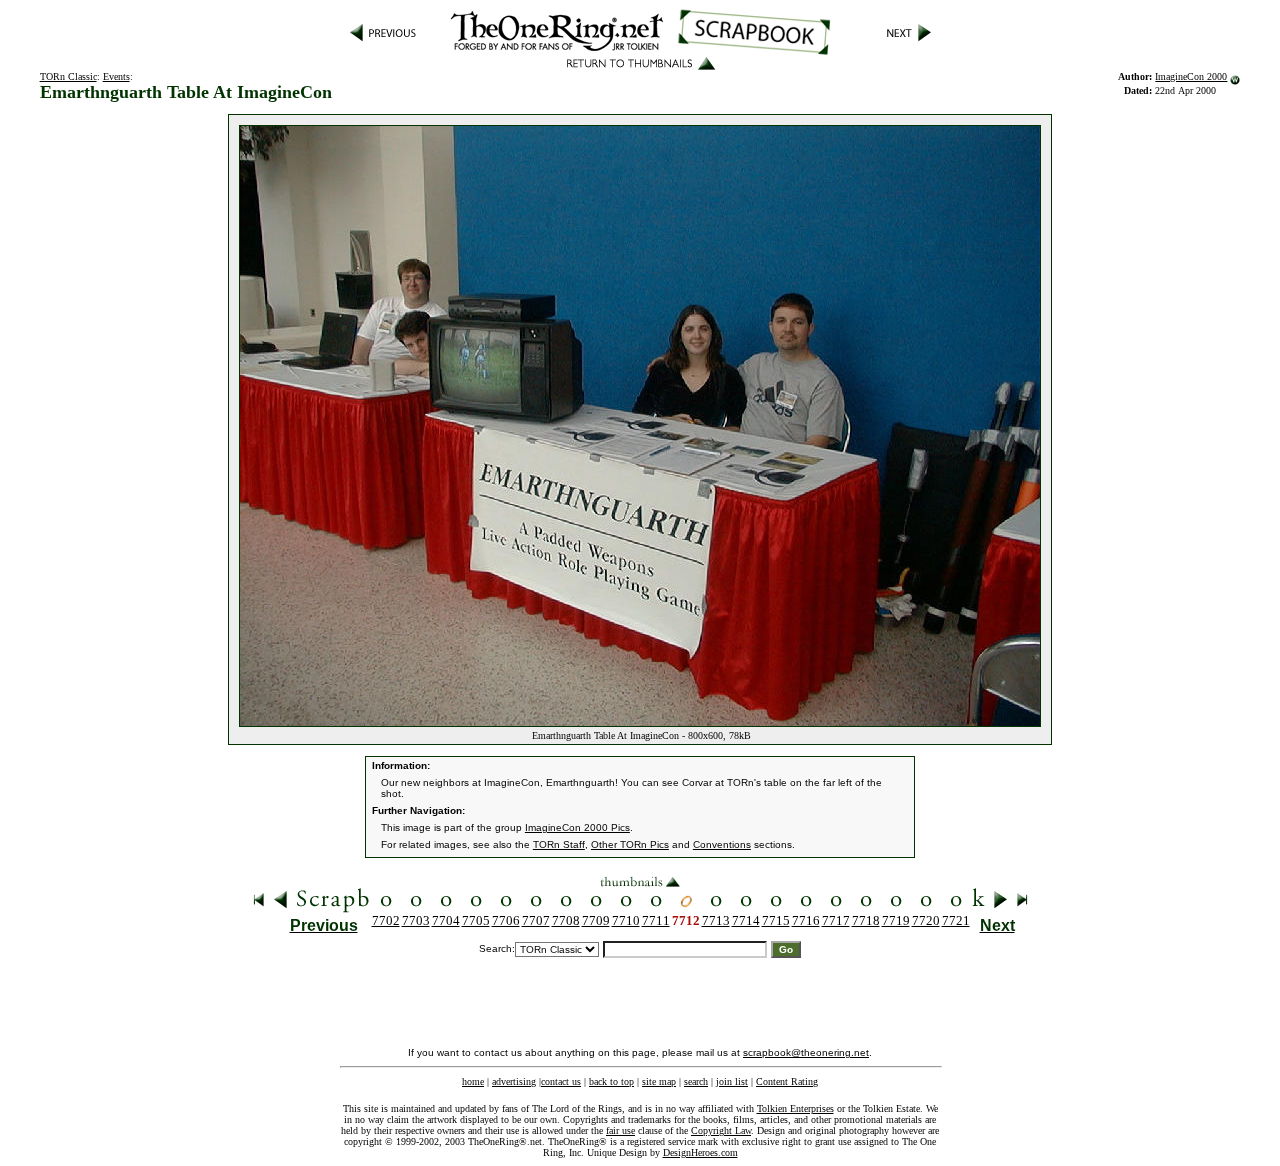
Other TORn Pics (630, 844)
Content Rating (787, 1081)
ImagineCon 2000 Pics (577, 827)
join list (732, 1081)
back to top (611, 1081)
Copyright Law (721, 1130)
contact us (561, 1081)
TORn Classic (68, 76)
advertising (514, 1081)
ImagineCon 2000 (1191, 76)
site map (659, 1081)
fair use (620, 1130)
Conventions (722, 844)
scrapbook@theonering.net (806, 1052)
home (473, 1081)
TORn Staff (559, 844)
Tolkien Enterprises (795, 1108)
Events (116, 76)
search (696, 1081)
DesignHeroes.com (700, 1152)
